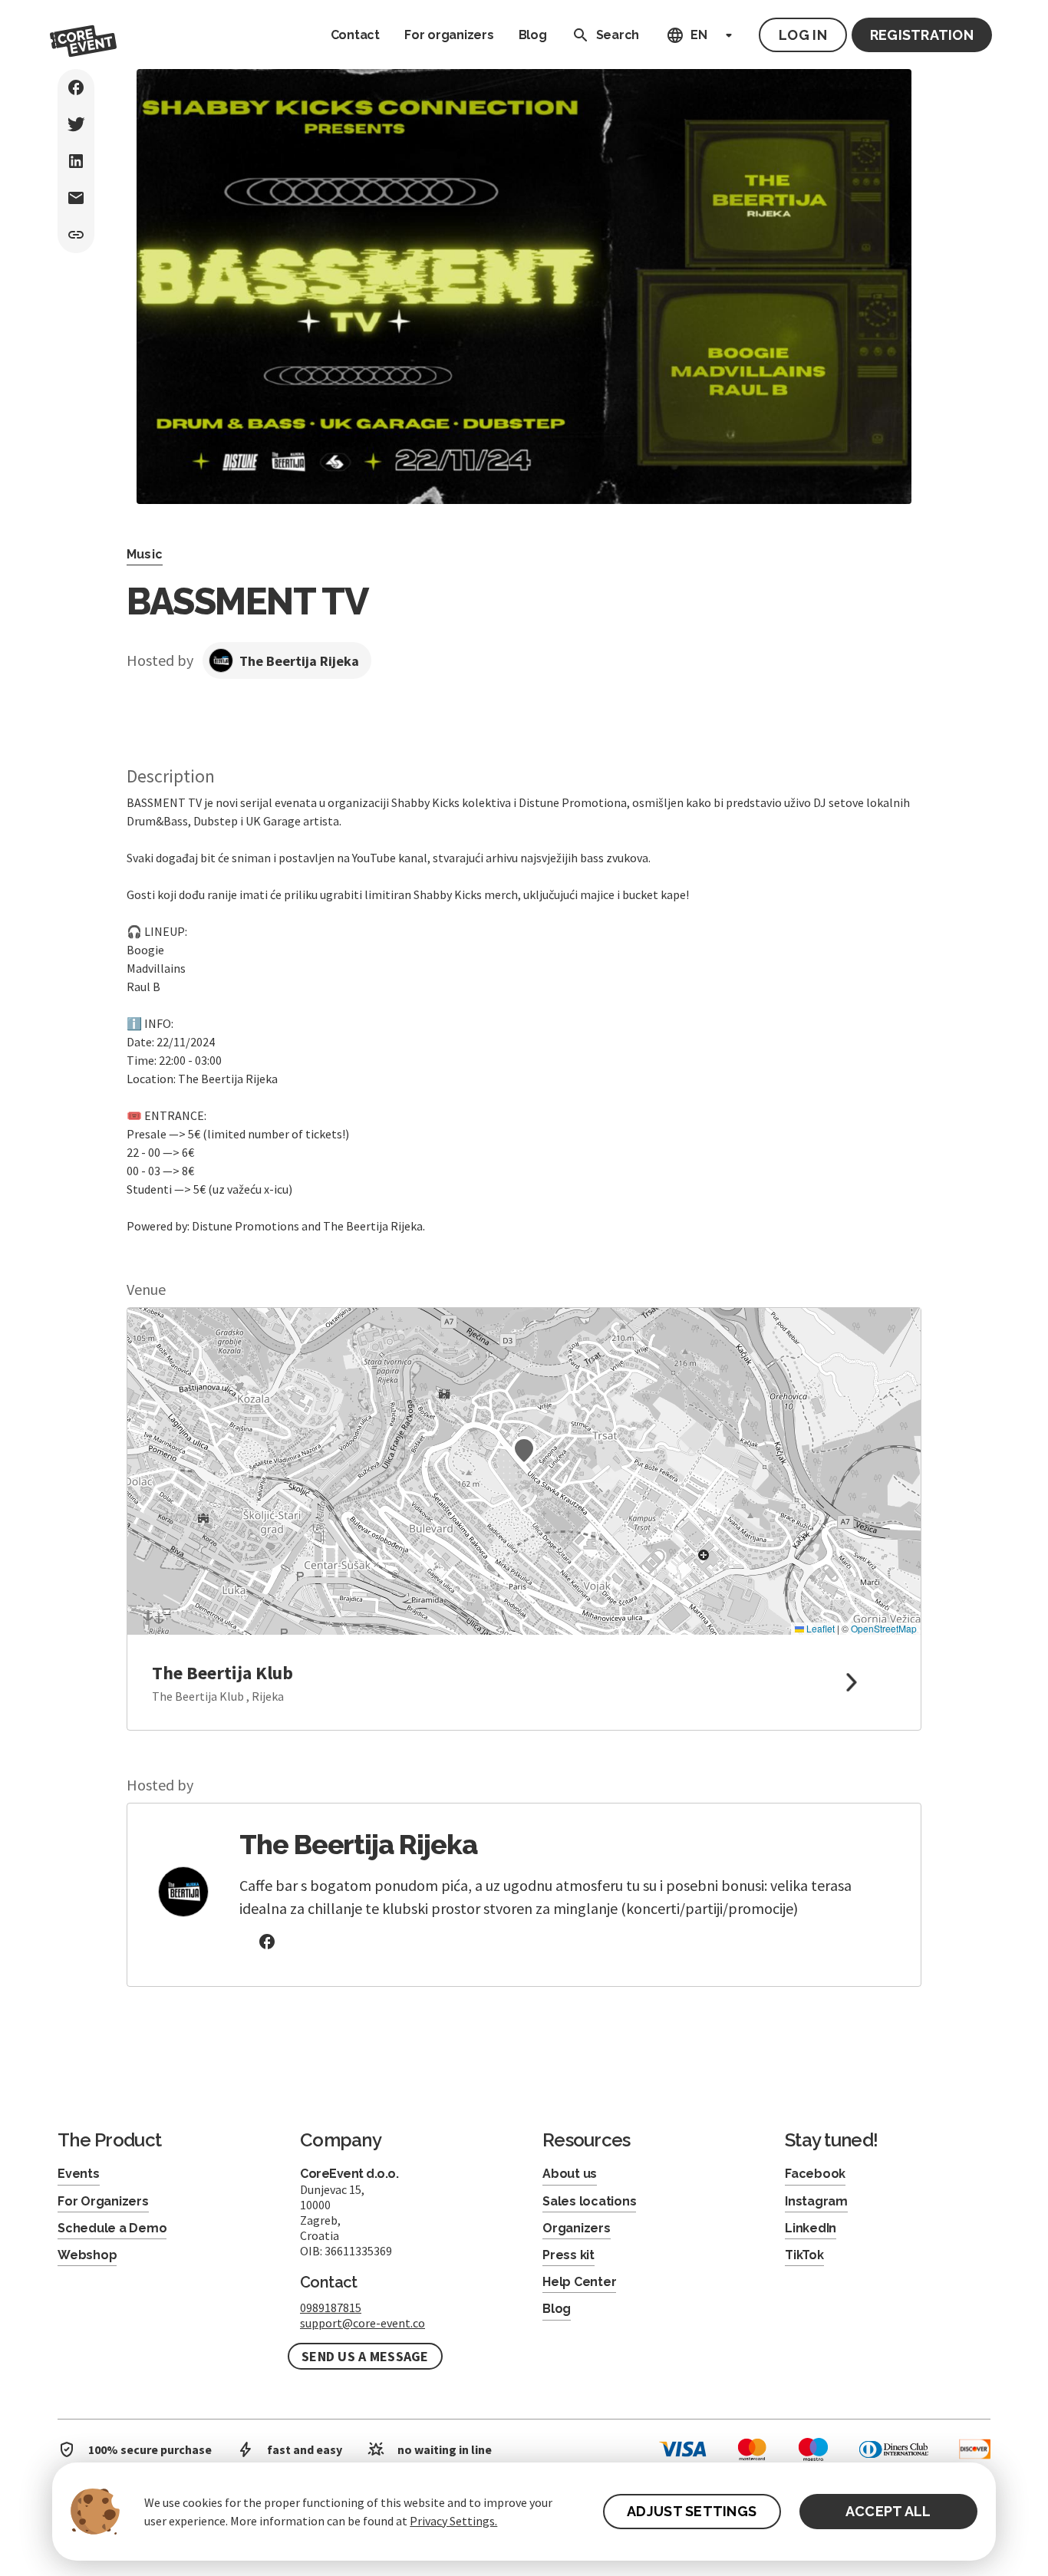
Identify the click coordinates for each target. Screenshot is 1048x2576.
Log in (803, 35)
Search (618, 35)
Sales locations (589, 2201)
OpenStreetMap (884, 1628)
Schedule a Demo (112, 2228)
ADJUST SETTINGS (692, 2511)
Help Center (579, 2282)
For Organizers (103, 2201)
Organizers (577, 2228)
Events (79, 2174)
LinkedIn (811, 2228)
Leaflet (819, 1628)
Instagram (816, 2201)
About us (570, 2174)
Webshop (87, 2255)
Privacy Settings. (453, 2521)
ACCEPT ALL (888, 2511)
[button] (524, 1451)
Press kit (568, 2255)
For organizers (449, 35)
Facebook (815, 2174)
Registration (922, 35)
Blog (533, 35)
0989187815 (331, 2308)
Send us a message (365, 2356)
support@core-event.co (363, 2323)
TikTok (804, 2255)
